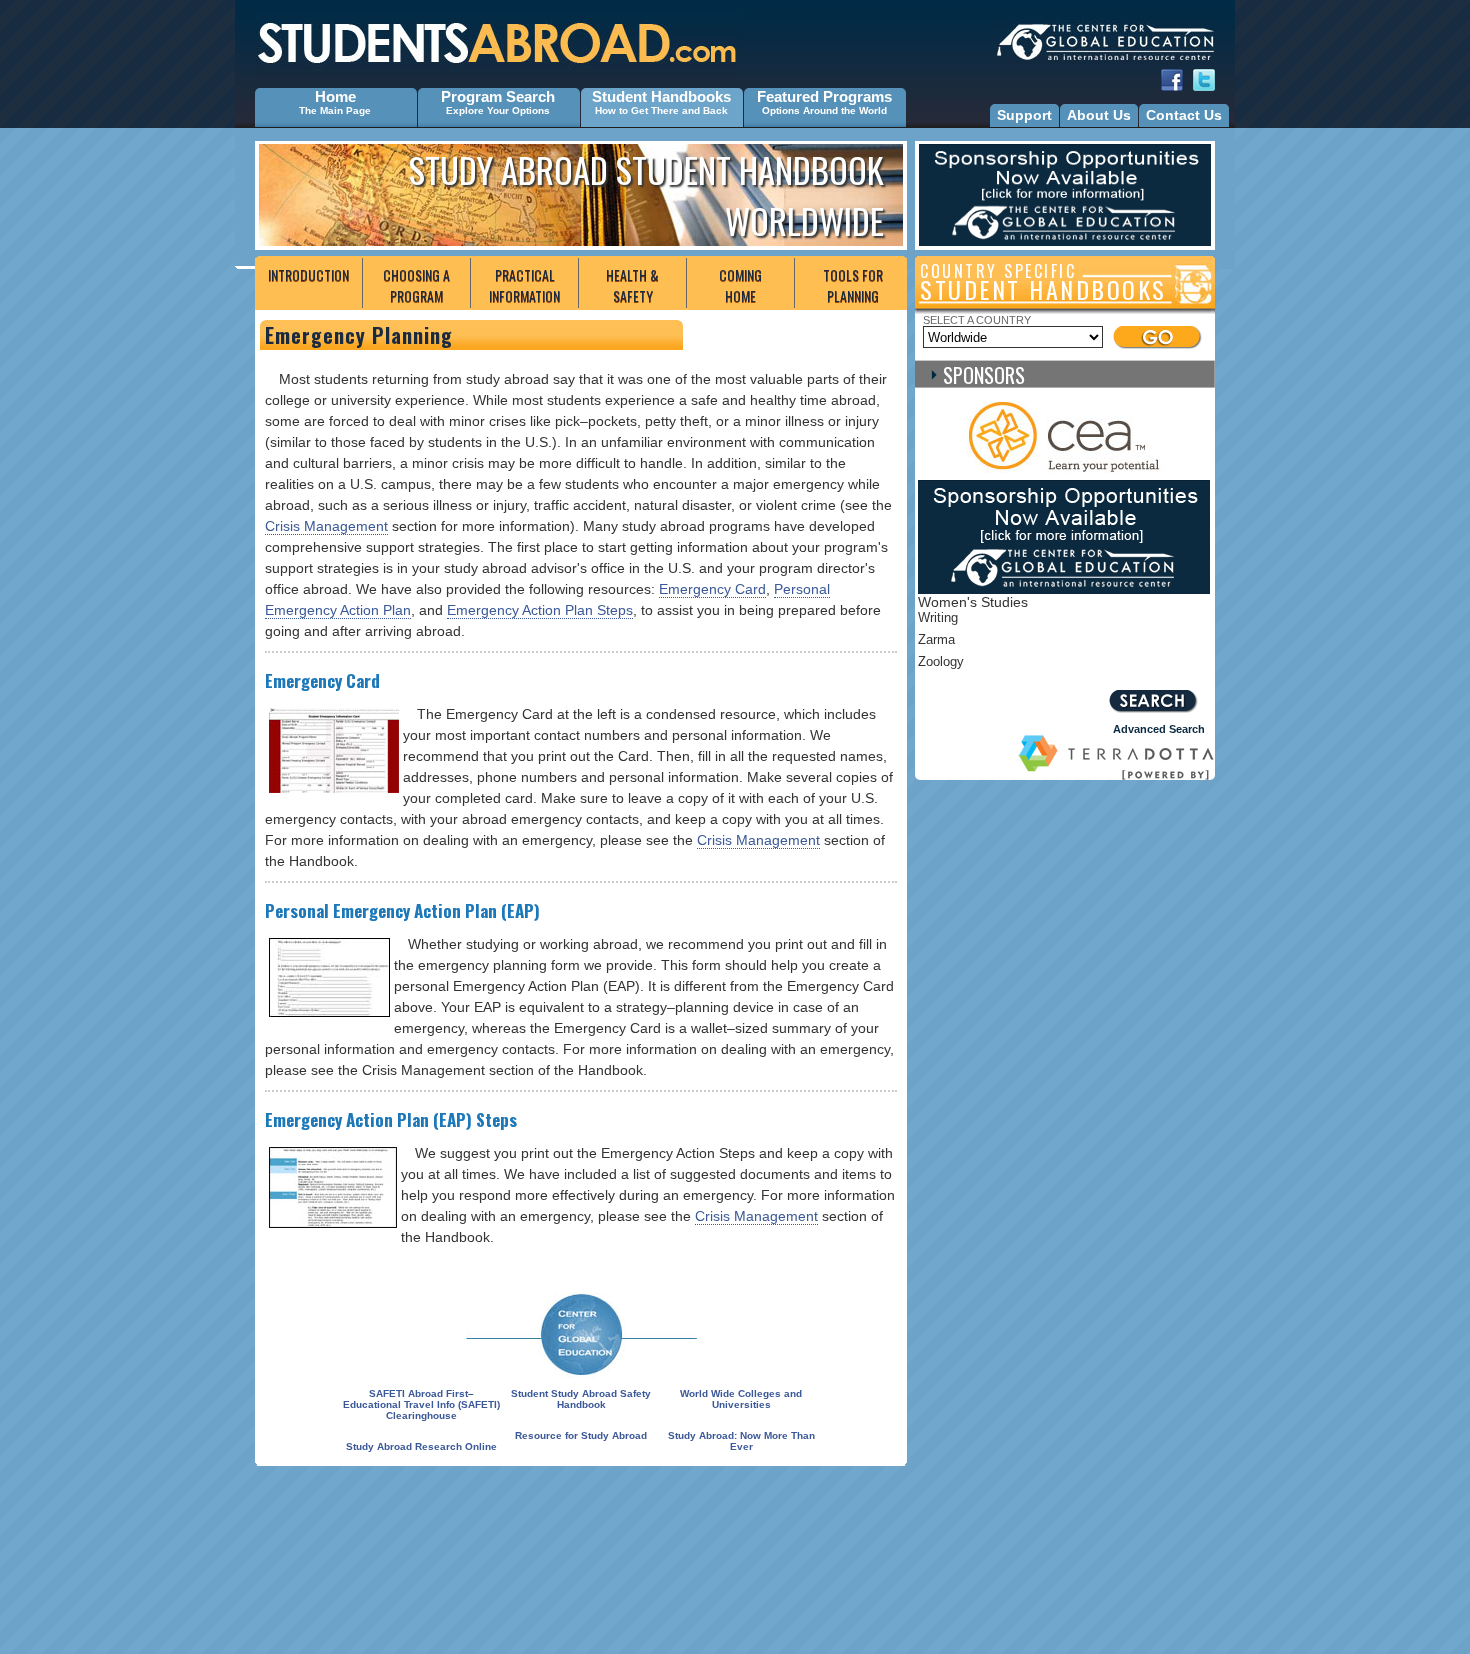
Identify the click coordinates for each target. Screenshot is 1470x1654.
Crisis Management (326, 526)
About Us (1099, 115)
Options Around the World (824, 110)
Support (1024, 115)
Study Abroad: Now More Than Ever (741, 1441)
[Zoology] (1023, 665)
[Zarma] (1023, 643)
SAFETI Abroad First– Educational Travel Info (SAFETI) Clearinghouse (421, 1404)
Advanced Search (1159, 729)
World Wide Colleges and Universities (741, 1399)
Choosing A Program (416, 285)
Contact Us (1184, 115)
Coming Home (740, 285)
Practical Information (524, 285)
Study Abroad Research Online (421, 1446)
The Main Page (335, 110)
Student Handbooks (661, 96)
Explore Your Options (498, 110)
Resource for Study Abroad (581, 1435)
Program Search (498, 96)
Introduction (308, 274)
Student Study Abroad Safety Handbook (581, 1399)
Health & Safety (632, 285)
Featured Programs (824, 96)
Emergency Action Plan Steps (540, 610)
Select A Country (977, 320)
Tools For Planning (853, 285)
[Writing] (1023, 621)
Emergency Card (712, 589)
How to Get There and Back (661, 110)
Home (335, 96)
